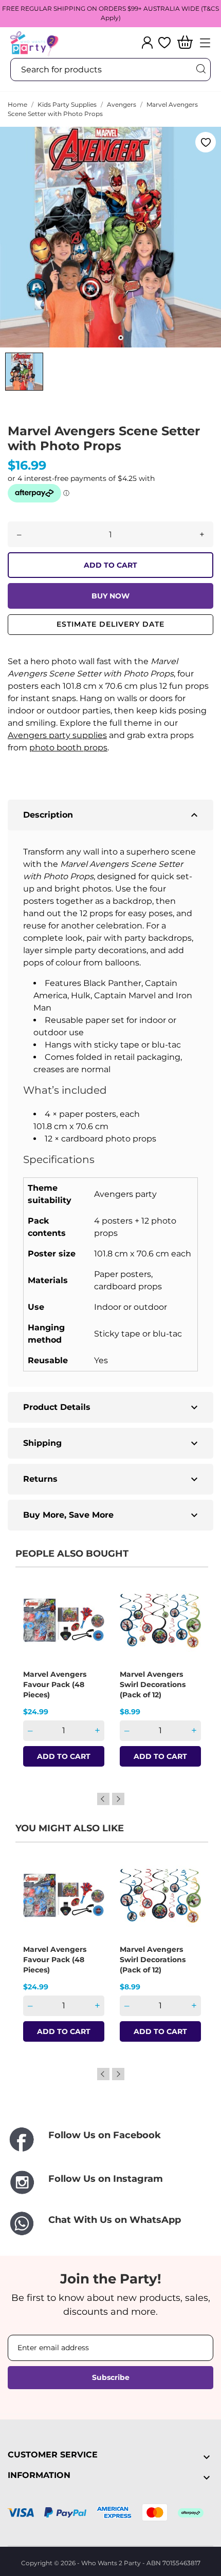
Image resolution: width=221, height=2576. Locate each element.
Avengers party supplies (57, 735)
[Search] (200, 69)
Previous (103, 1799)
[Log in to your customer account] (147, 43)
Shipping (112, 1443)
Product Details (112, 1407)
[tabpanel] (110, 237)
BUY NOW (110, 596)
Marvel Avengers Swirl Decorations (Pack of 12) (153, 1684)
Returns (112, 1479)
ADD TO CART (110, 565)
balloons (122, 963)
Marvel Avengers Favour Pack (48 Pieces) (55, 1684)
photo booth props (68, 748)
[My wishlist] (164, 43)
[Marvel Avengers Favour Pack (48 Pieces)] (90, 1616)
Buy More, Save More (112, 1515)
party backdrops (158, 938)
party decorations (110, 950)
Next (118, 1799)
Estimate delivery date (110, 624)
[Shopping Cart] (185, 43)
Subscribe (111, 2377)
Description (112, 815)
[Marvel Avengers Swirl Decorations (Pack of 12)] (187, 1616)
